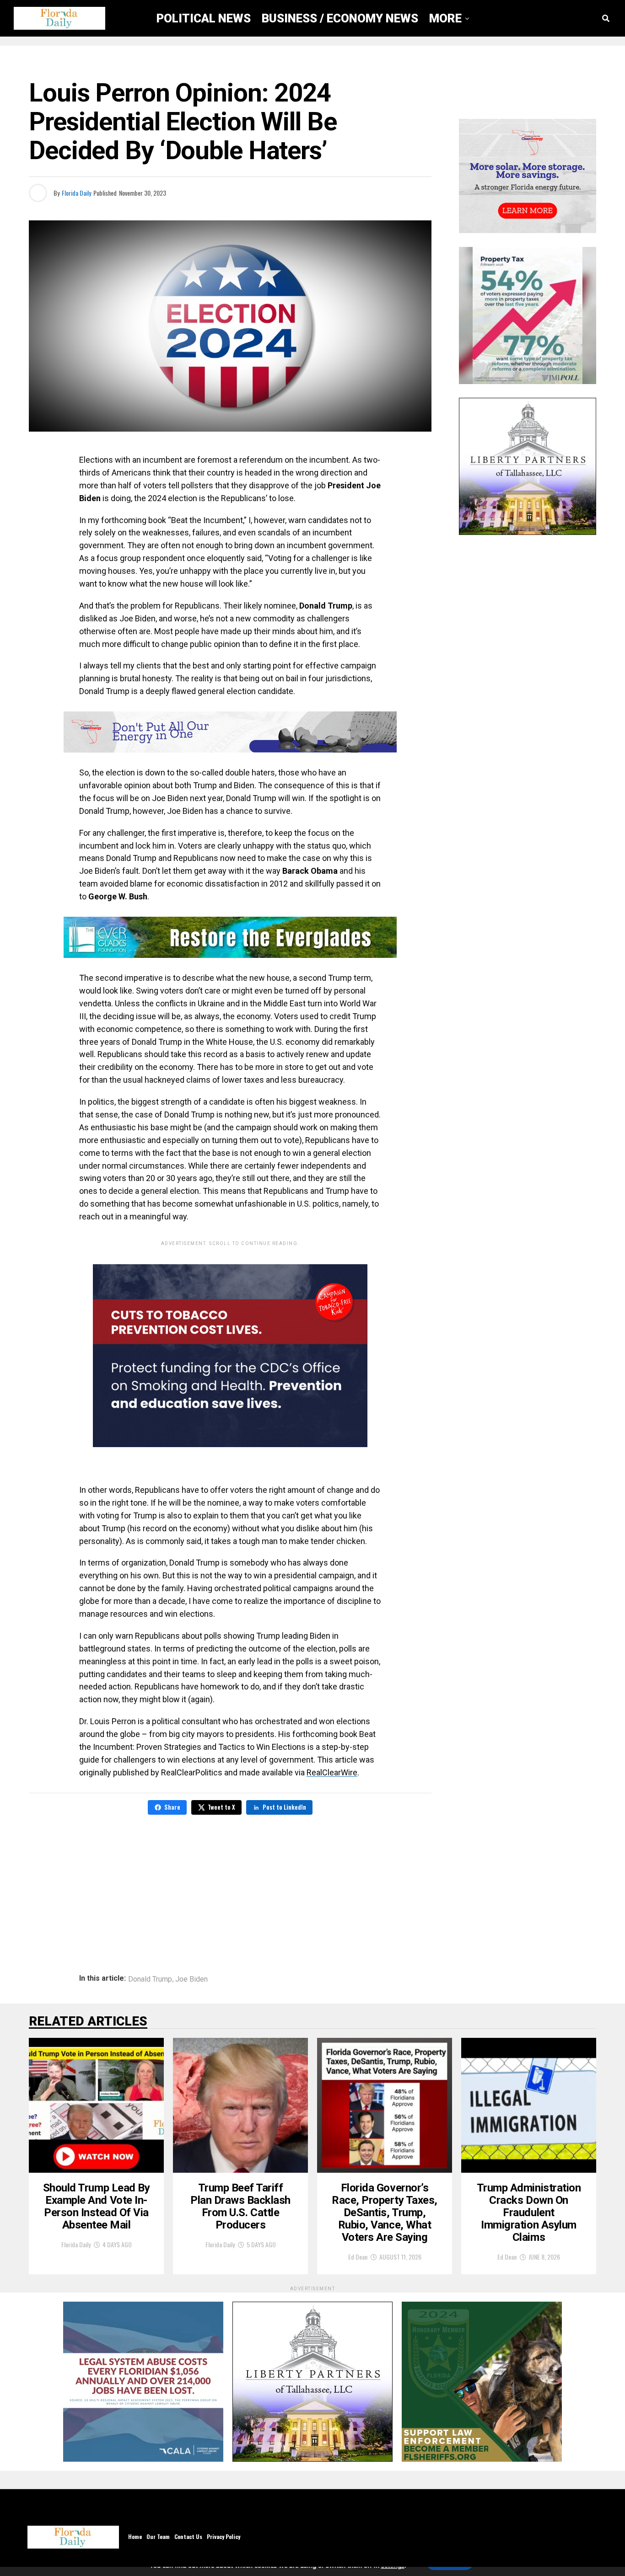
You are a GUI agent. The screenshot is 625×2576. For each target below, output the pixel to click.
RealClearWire (332, 1772)
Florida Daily (76, 193)
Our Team (158, 2536)
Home (135, 2536)
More (445, 18)
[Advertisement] (230, 1888)
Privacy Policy (224, 2536)
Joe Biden (191, 1979)
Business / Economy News (340, 18)
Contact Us (188, 2536)
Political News (204, 18)
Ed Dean (358, 2257)
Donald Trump (150, 1979)
